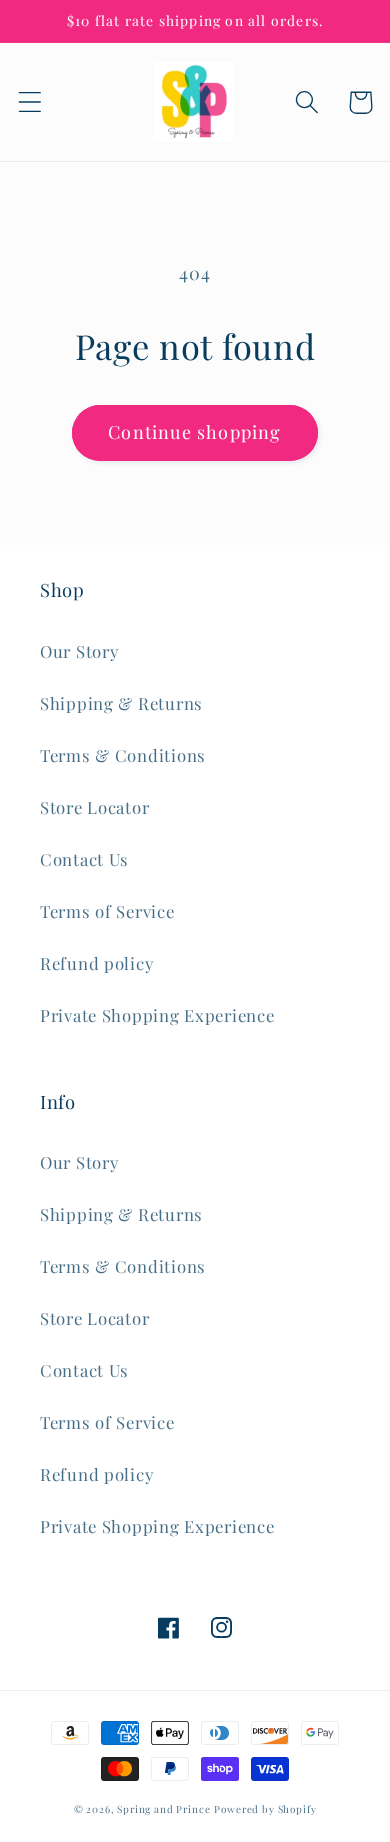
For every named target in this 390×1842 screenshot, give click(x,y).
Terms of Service (107, 911)
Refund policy (96, 963)
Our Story (79, 651)
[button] (30, 102)
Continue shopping (194, 432)
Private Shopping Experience (157, 1015)
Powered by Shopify (265, 1809)
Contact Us (84, 859)
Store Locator (94, 807)
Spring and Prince (163, 1809)
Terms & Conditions (123, 755)
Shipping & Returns (121, 703)
